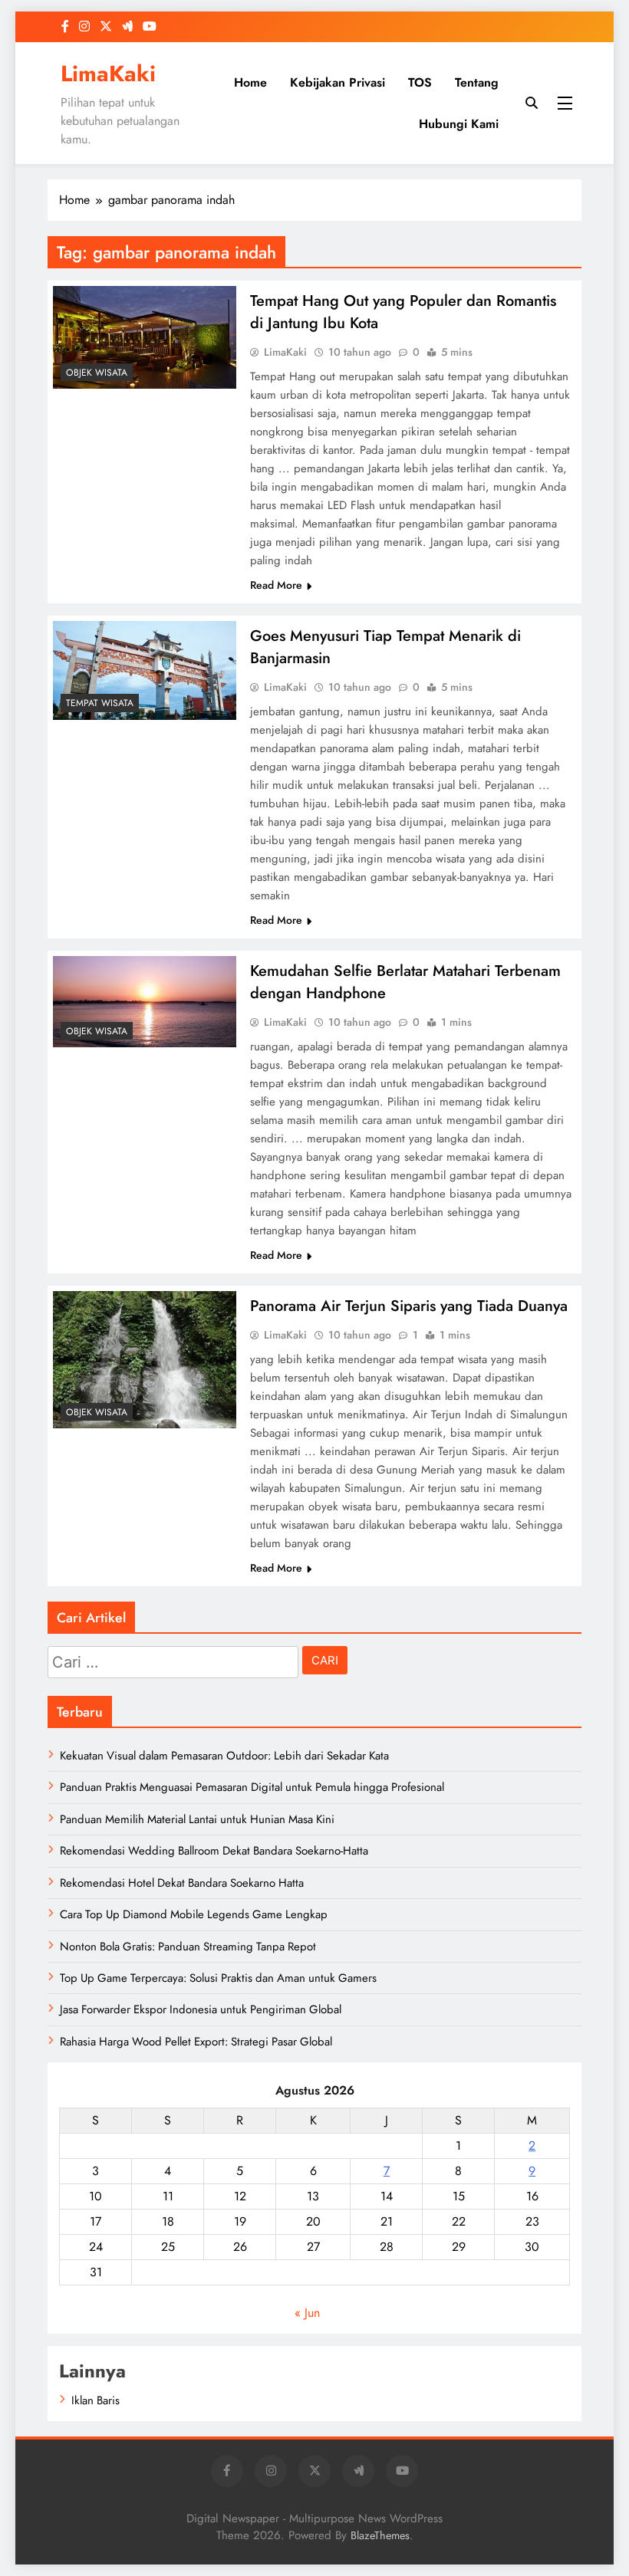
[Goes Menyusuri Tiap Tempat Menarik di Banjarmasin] (145, 670)
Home (250, 82)
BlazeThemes (380, 2535)
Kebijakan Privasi (338, 82)
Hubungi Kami (459, 124)
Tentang (477, 82)
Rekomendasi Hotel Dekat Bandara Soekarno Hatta (182, 1883)
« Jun (307, 2313)
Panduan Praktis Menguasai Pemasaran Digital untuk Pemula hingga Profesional (252, 1787)
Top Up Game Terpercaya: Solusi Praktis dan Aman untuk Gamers (218, 1978)
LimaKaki (108, 74)
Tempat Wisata (100, 703)
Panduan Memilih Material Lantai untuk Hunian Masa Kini (197, 1819)
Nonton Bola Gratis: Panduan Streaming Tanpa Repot (188, 1947)
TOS (420, 82)
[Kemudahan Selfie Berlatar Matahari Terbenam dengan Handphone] (145, 1002)
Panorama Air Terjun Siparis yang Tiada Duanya (409, 1306)
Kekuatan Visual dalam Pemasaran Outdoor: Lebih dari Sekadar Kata (224, 1756)
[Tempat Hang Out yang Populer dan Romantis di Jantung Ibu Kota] (145, 337)
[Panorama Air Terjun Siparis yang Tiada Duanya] (145, 1360)
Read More (276, 585)
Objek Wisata (97, 373)
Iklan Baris (96, 2400)
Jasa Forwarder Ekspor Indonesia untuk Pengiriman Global (201, 2009)
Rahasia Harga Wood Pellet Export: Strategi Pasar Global (196, 2042)
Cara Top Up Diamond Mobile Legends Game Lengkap (194, 1914)
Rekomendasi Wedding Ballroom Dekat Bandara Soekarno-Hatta (214, 1851)
